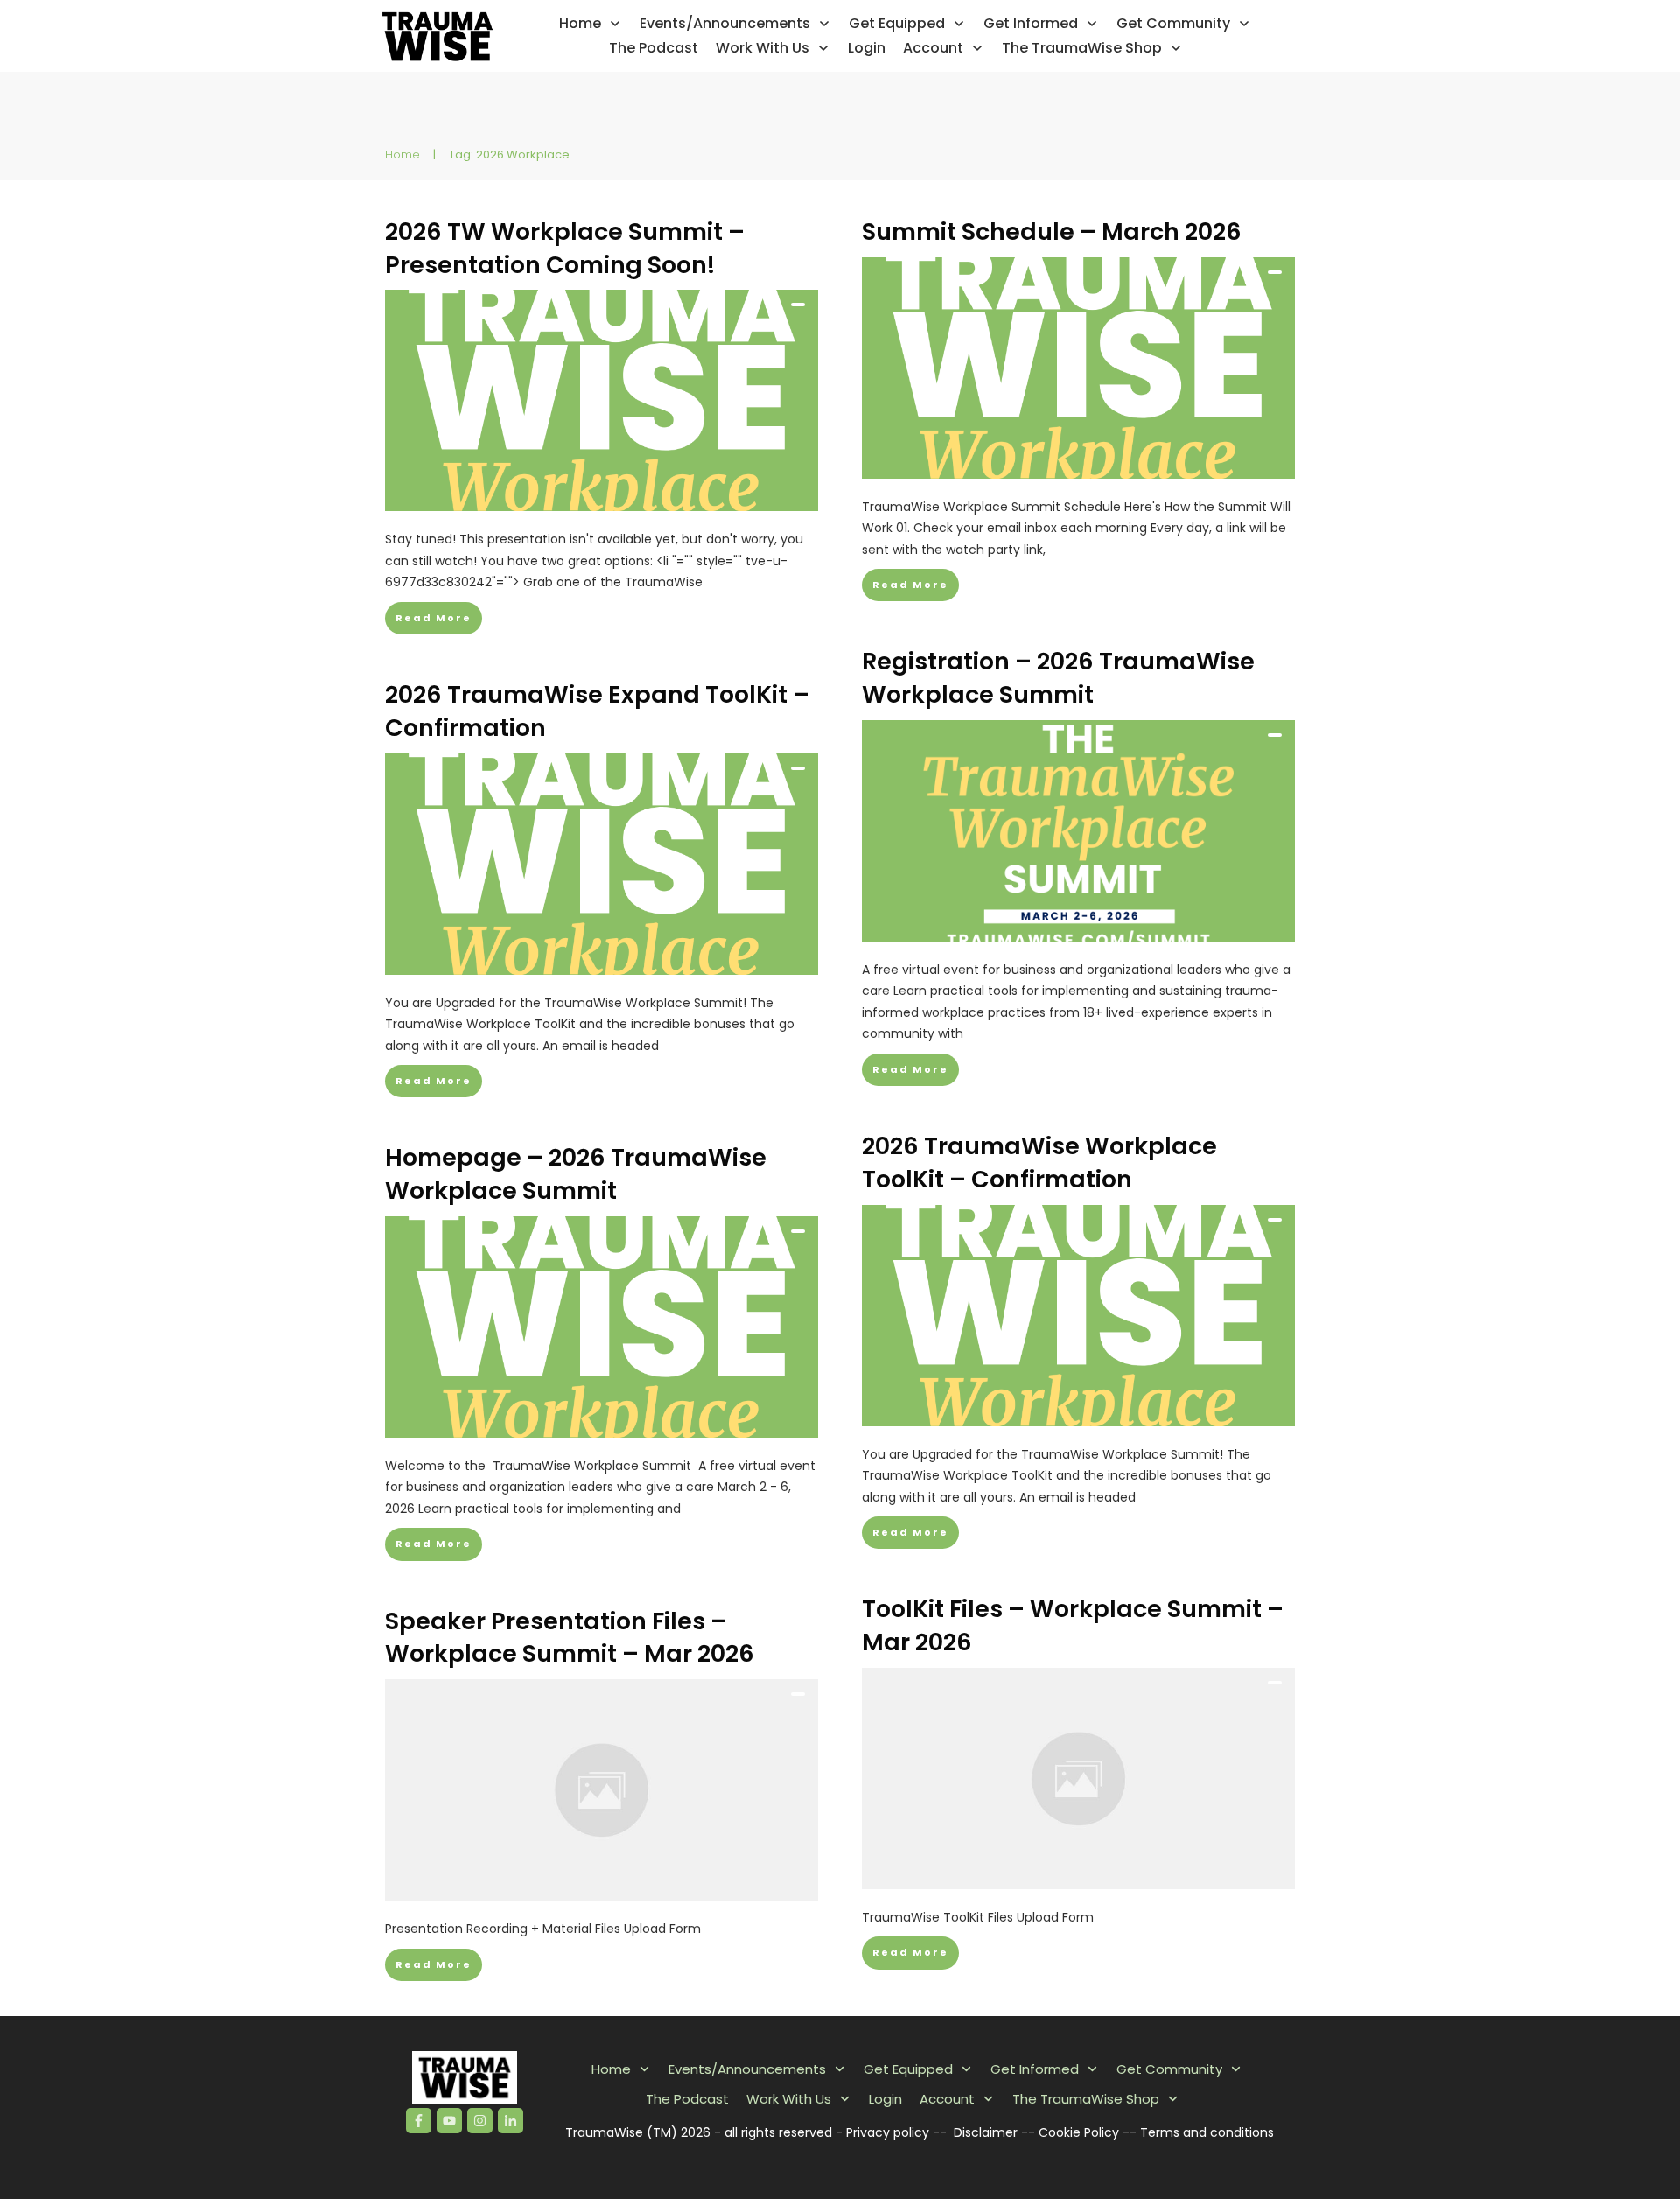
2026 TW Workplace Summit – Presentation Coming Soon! (565, 248)
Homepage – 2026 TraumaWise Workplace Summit (576, 1174)
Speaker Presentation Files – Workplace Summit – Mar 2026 (570, 1638)
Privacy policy (888, 2132)
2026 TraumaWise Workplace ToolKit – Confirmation (1039, 1163)
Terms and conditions (1207, 2132)
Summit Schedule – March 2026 (1052, 231)
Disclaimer (986, 2132)
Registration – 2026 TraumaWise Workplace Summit (1058, 678)
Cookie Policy (1079, 2132)
